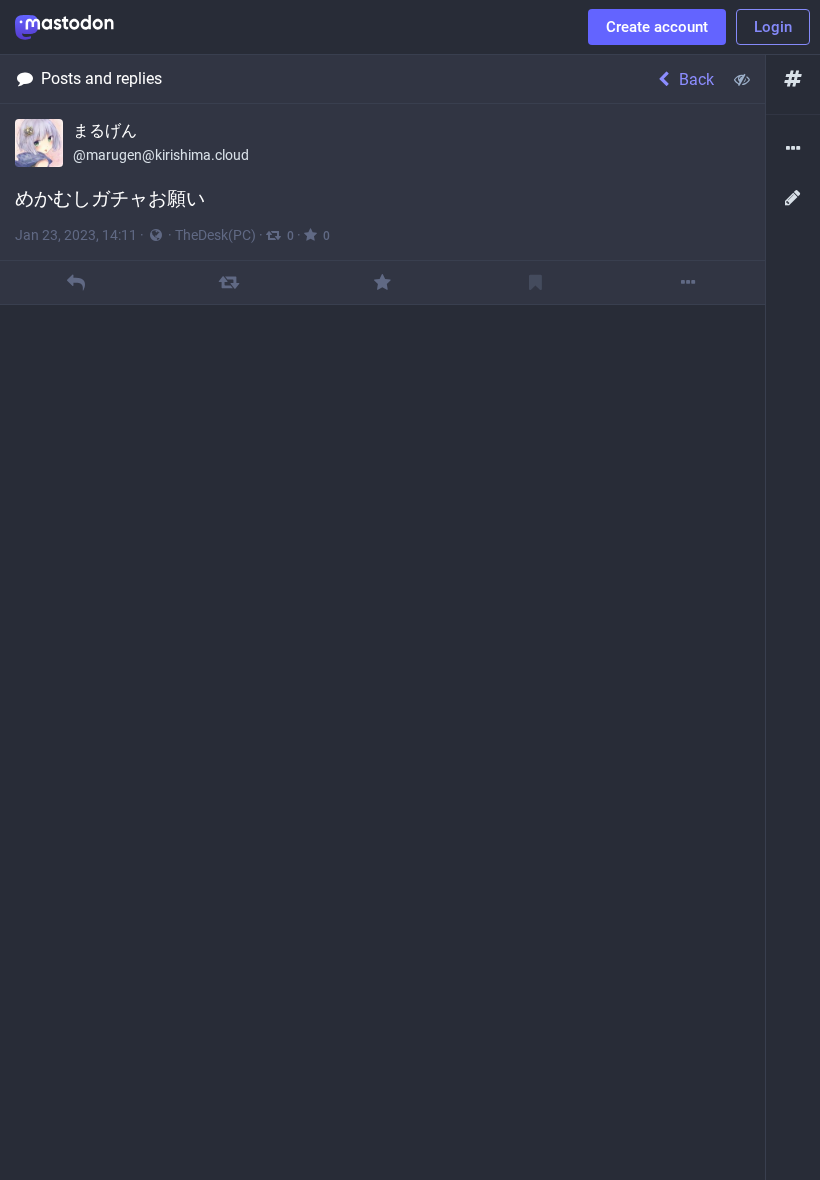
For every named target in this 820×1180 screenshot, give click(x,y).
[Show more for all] (742, 79)
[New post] (793, 198)
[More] (688, 282)
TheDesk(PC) (215, 235)
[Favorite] (382, 282)
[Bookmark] (535, 282)
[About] (793, 149)
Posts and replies (101, 78)
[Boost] (229, 282)
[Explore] (793, 79)
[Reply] (76, 282)
